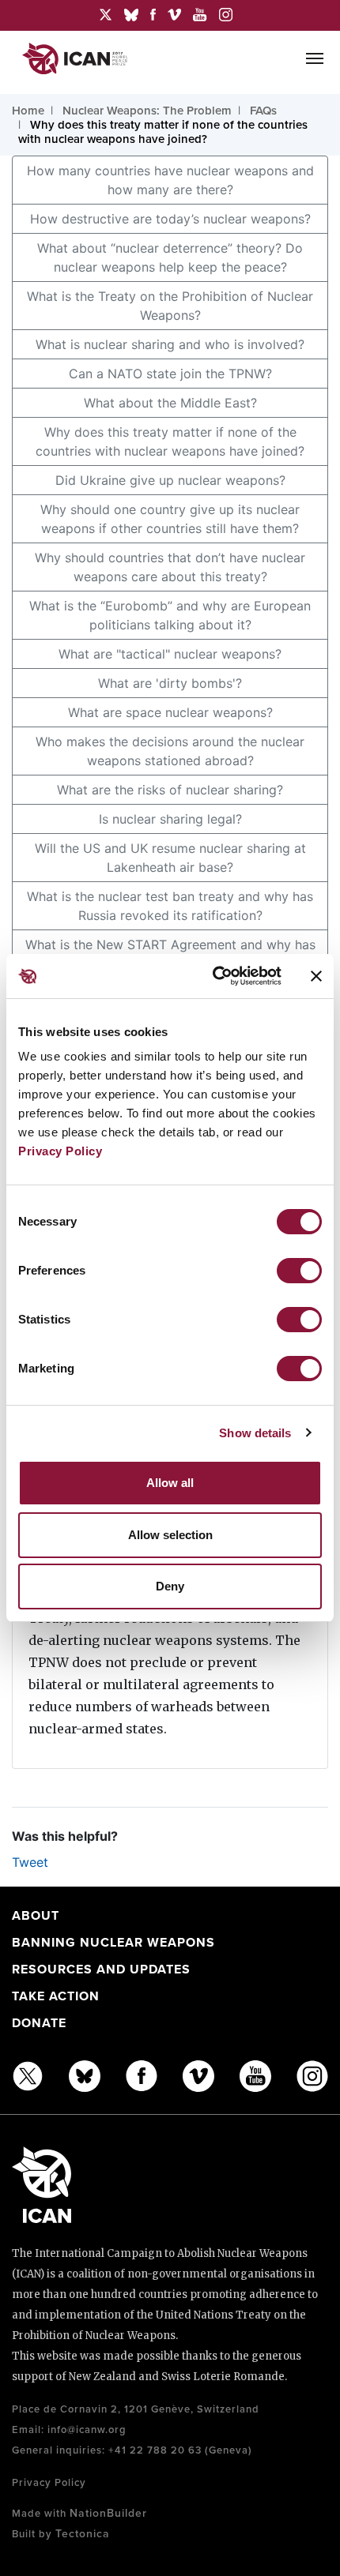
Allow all (170, 1483)
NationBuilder (108, 2513)
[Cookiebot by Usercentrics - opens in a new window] (214, 976)
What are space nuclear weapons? (170, 712)
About (36, 1916)
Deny (170, 1586)
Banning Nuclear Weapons (113, 1943)
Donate (39, 2023)
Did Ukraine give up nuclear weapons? (170, 480)
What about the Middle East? (170, 403)
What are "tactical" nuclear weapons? (170, 654)
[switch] (299, 1271)
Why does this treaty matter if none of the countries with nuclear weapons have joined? (170, 441)
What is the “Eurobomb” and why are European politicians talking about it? (170, 615)
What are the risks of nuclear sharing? (170, 790)
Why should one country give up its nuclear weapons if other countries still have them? (170, 519)
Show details (255, 1433)
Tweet (30, 1862)
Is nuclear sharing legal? (170, 819)
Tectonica (83, 2534)
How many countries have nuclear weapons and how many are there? (170, 180)
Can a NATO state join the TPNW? (170, 374)
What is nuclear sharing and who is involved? (170, 344)
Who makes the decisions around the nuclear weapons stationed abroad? (170, 751)
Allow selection (170, 1535)
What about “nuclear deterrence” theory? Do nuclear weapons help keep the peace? (170, 257)
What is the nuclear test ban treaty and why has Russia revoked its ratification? (170, 906)
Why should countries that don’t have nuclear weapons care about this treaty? (170, 567)
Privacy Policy (60, 1151)
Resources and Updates (101, 1970)
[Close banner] (316, 976)
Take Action (56, 1996)
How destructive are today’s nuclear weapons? (170, 219)
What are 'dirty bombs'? (170, 683)
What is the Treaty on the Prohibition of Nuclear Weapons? (170, 306)
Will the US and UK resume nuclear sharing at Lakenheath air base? (170, 858)
